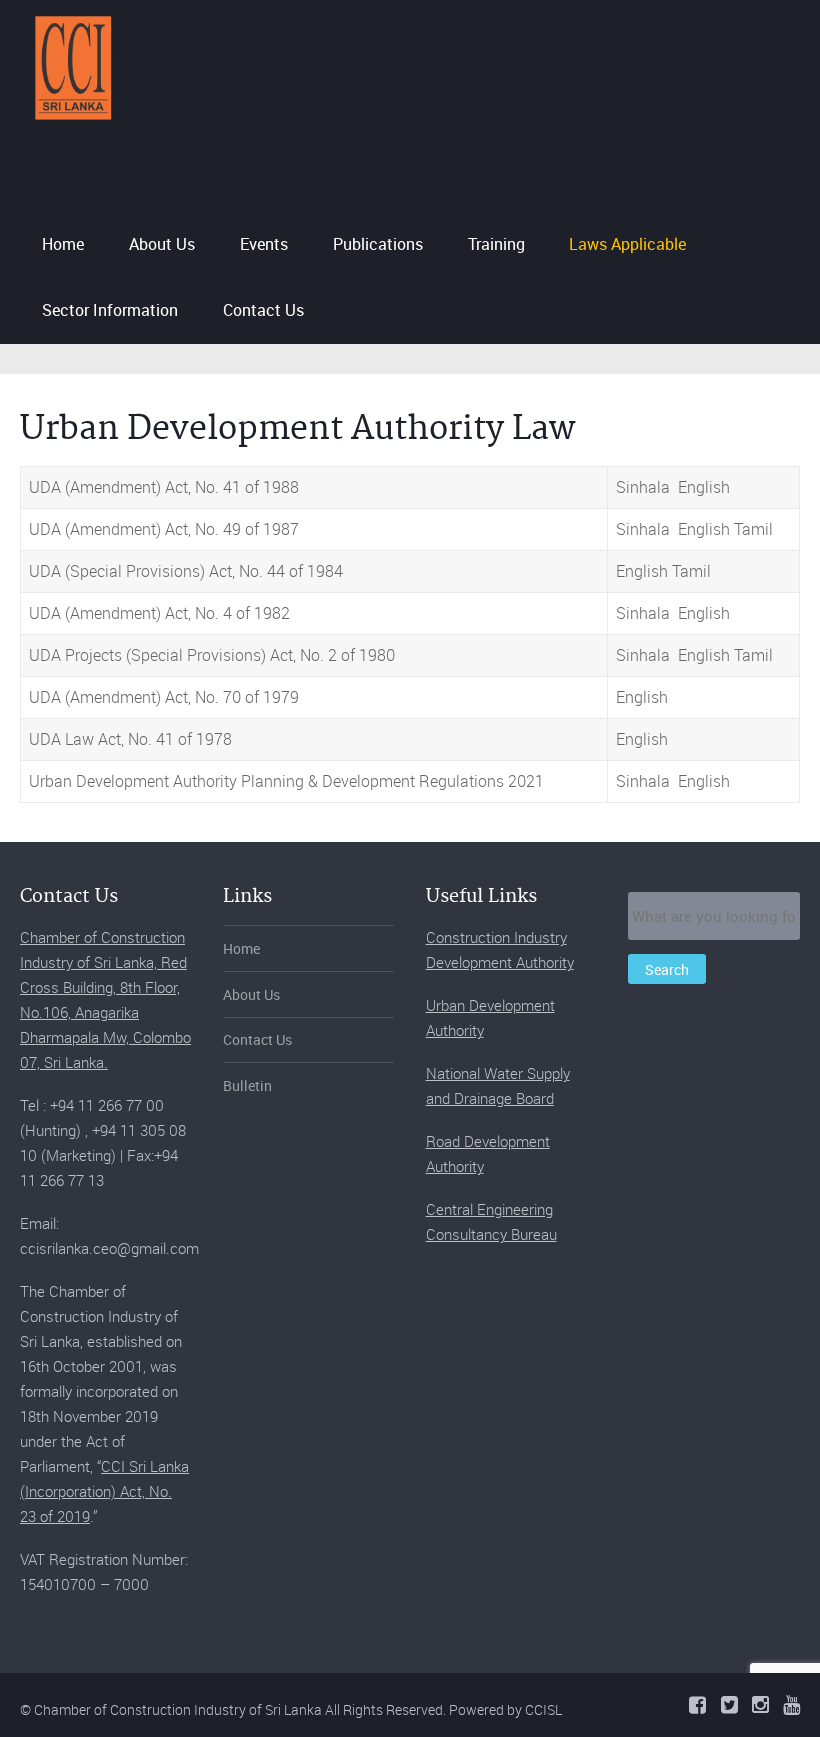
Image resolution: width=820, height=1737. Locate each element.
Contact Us (263, 310)
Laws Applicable (627, 244)
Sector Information (110, 310)
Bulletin (247, 1085)
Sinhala (643, 487)
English (704, 487)
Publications (378, 244)
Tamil (753, 529)
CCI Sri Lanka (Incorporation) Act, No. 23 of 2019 (104, 1491)
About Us (162, 244)
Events (264, 244)
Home (63, 244)
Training (496, 244)
